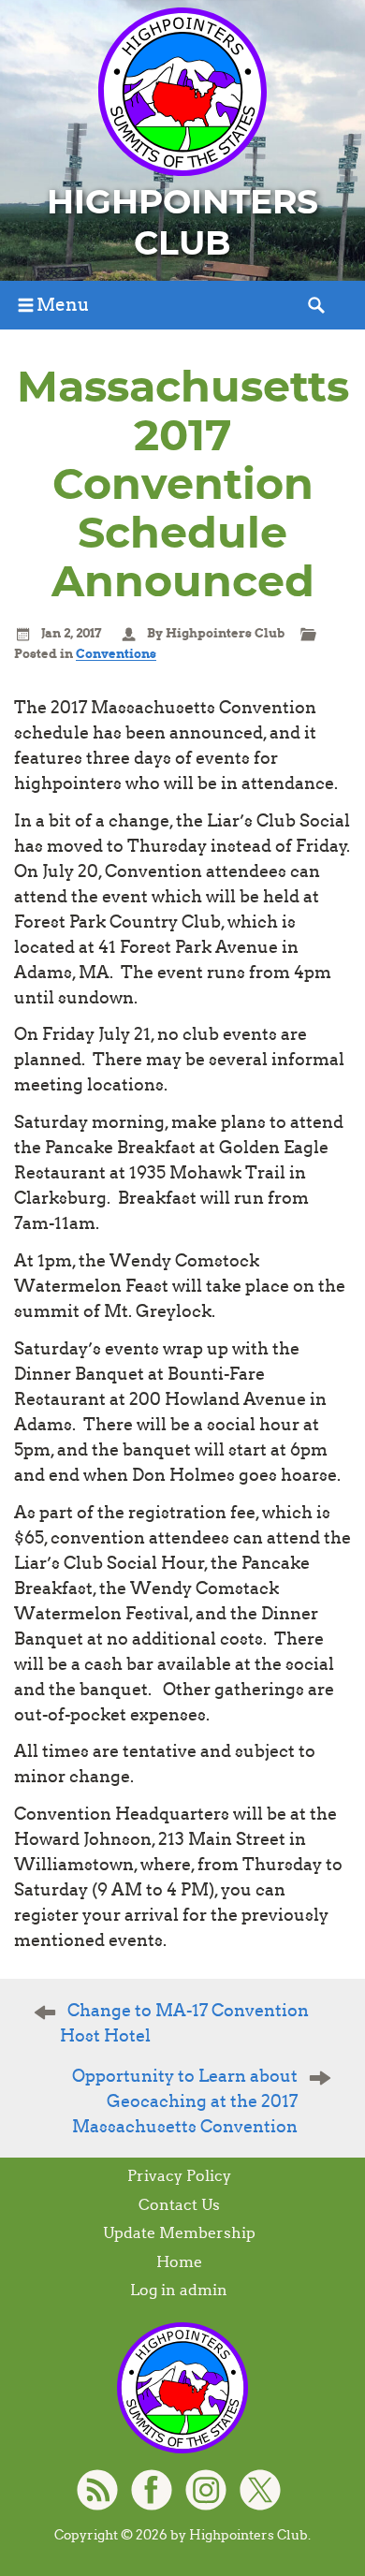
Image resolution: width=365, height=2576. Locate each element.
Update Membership (179, 2233)
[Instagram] (206, 2490)
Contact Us (179, 2205)
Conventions (116, 654)
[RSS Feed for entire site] (97, 2490)
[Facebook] (152, 2490)
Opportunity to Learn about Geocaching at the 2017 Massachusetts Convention (185, 2101)
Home (179, 2262)
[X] (260, 2490)
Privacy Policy (179, 2176)
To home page (182, 2388)
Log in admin (179, 2290)
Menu (63, 305)
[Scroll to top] (333, 2511)
